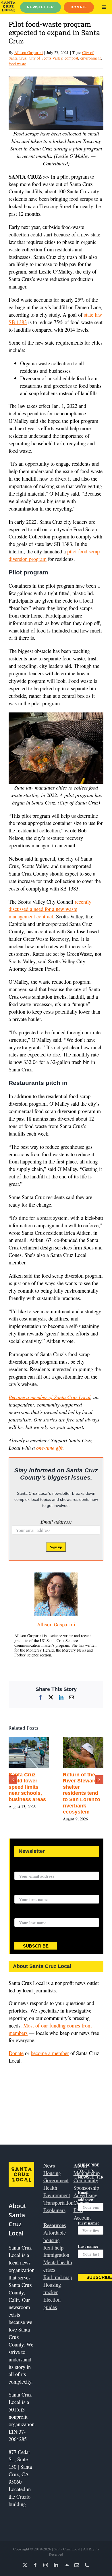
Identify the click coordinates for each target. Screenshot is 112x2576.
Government (56, 2180)
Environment (57, 2195)
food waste (17, 64)
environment (91, 58)
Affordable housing (55, 2236)
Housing (52, 2173)
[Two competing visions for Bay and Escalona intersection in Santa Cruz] (35, 1741)
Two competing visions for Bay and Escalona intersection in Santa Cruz (34, 1787)
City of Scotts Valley (46, 58)
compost (71, 58)
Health (50, 2188)
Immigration (56, 2255)
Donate (16, 2053)
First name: (25, 1891)
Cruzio (23, 2496)
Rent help (53, 2247)
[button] (13, 1780)
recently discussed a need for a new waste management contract (50, 909)
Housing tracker (52, 2288)
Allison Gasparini (29, 52)
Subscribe (36, 1946)
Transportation (58, 2203)
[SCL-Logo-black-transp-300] (8, 4)
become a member (50, 2053)
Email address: (56, 1521)
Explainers (54, 2210)
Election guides (52, 2303)
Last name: (25, 1915)
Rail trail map (58, 2277)
